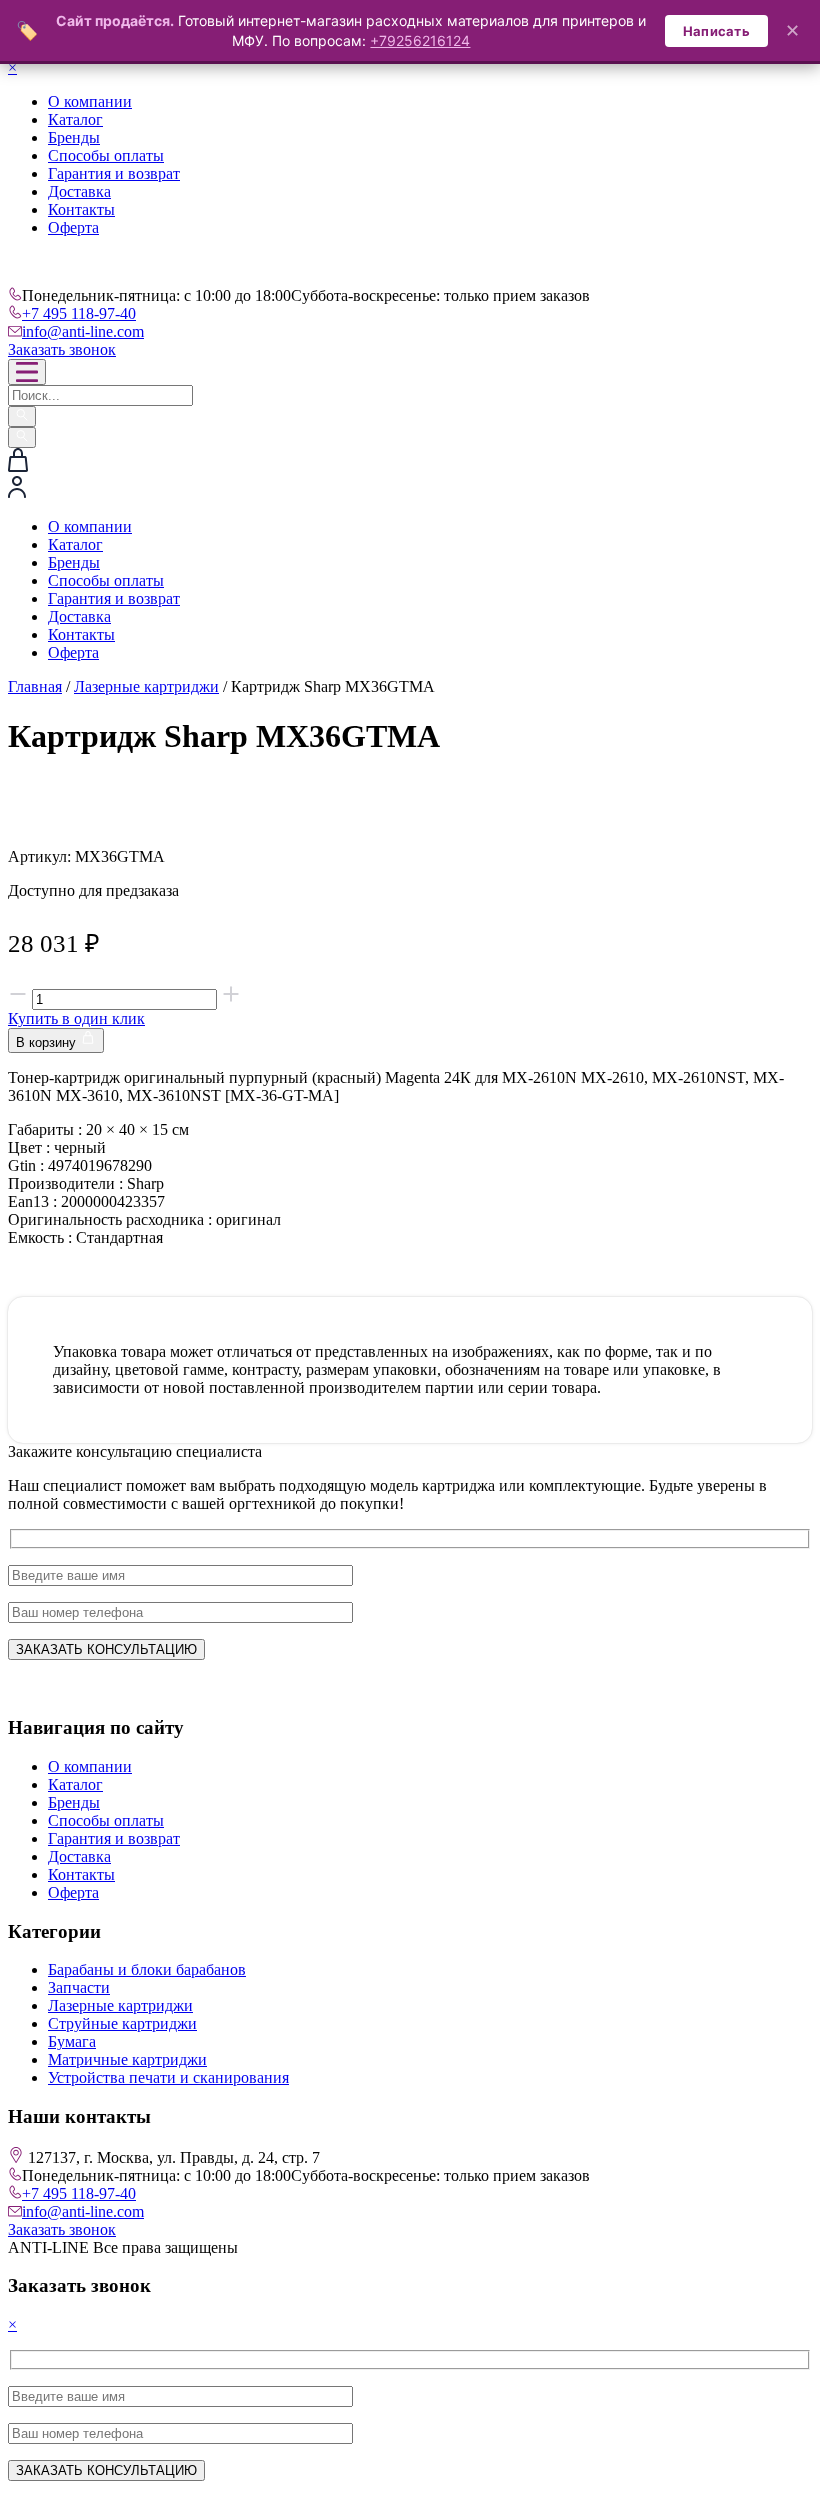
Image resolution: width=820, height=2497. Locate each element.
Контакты (81, 209)
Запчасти (79, 1987)
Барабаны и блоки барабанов (147, 1969)
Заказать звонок (62, 349)
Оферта (73, 227)
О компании (90, 101)
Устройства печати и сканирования (168, 2077)
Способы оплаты (106, 155)
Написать (716, 31)
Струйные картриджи (122, 2023)
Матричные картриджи (127, 2059)
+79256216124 (420, 40)
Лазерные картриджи (146, 686)
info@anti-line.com (83, 331)
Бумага (72, 2041)
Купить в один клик (76, 1018)
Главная (35, 686)
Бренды (74, 137)
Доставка (79, 191)
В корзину (48, 1042)
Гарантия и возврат (114, 173)
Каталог (75, 119)
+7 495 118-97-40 (79, 313)
